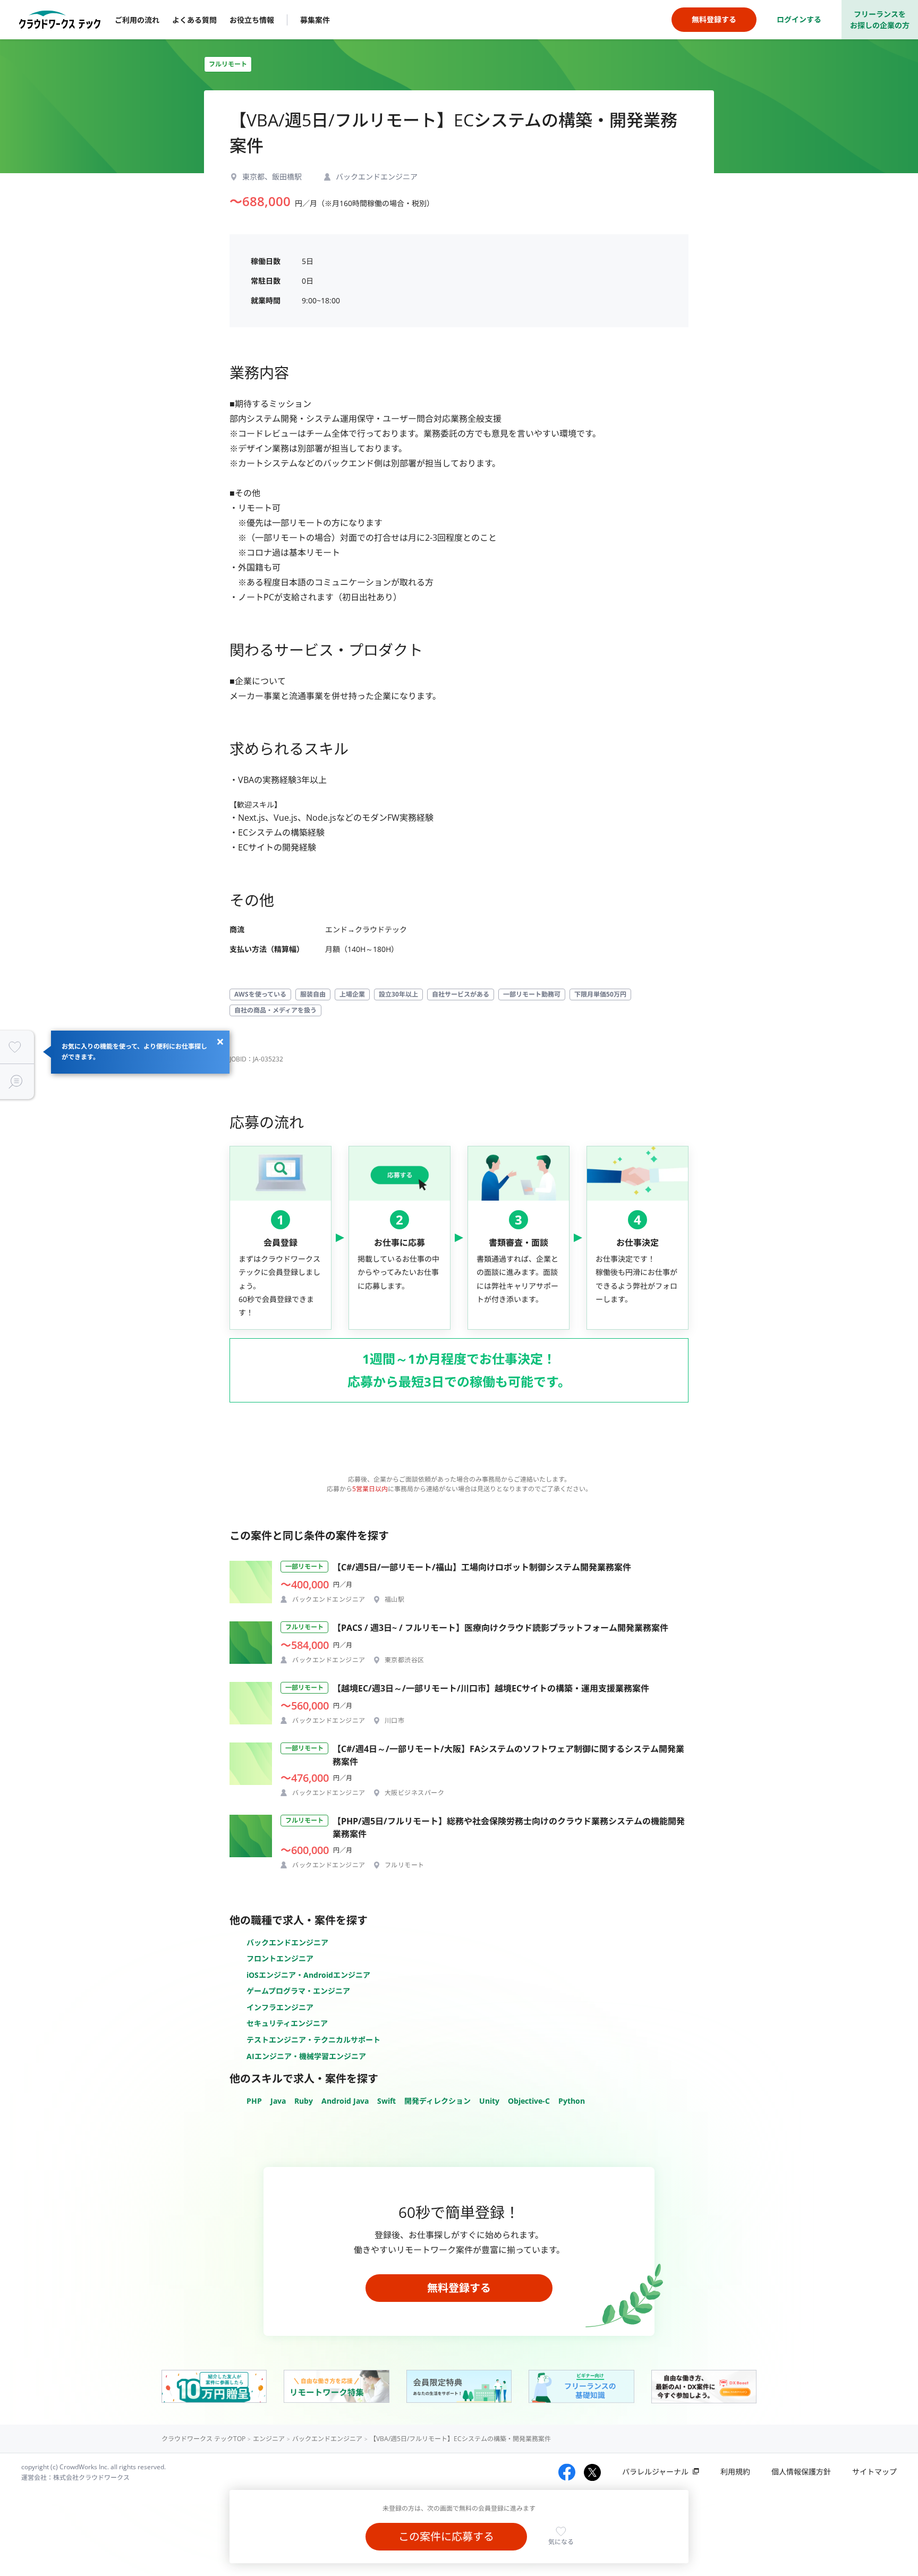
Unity (489, 2101)
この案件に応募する (446, 2536)
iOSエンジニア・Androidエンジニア (308, 1975)
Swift (386, 2101)
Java (278, 2101)
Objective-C (529, 2101)
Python (572, 2101)
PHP (254, 2101)
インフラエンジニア (280, 2007)
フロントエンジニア (280, 1958)
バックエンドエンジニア (287, 1942)
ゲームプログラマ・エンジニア (298, 1991)
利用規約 (735, 2472)
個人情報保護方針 (801, 2472)
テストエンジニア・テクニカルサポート (313, 2040)
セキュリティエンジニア (287, 2023)
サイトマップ (874, 2472)
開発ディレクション (437, 2101)
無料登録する (459, 2288)
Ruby (304, 2101)
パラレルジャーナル (655, 2472)
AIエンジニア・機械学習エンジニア (306, 2056)
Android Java (345, 2101)
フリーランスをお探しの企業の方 (880, 20)
